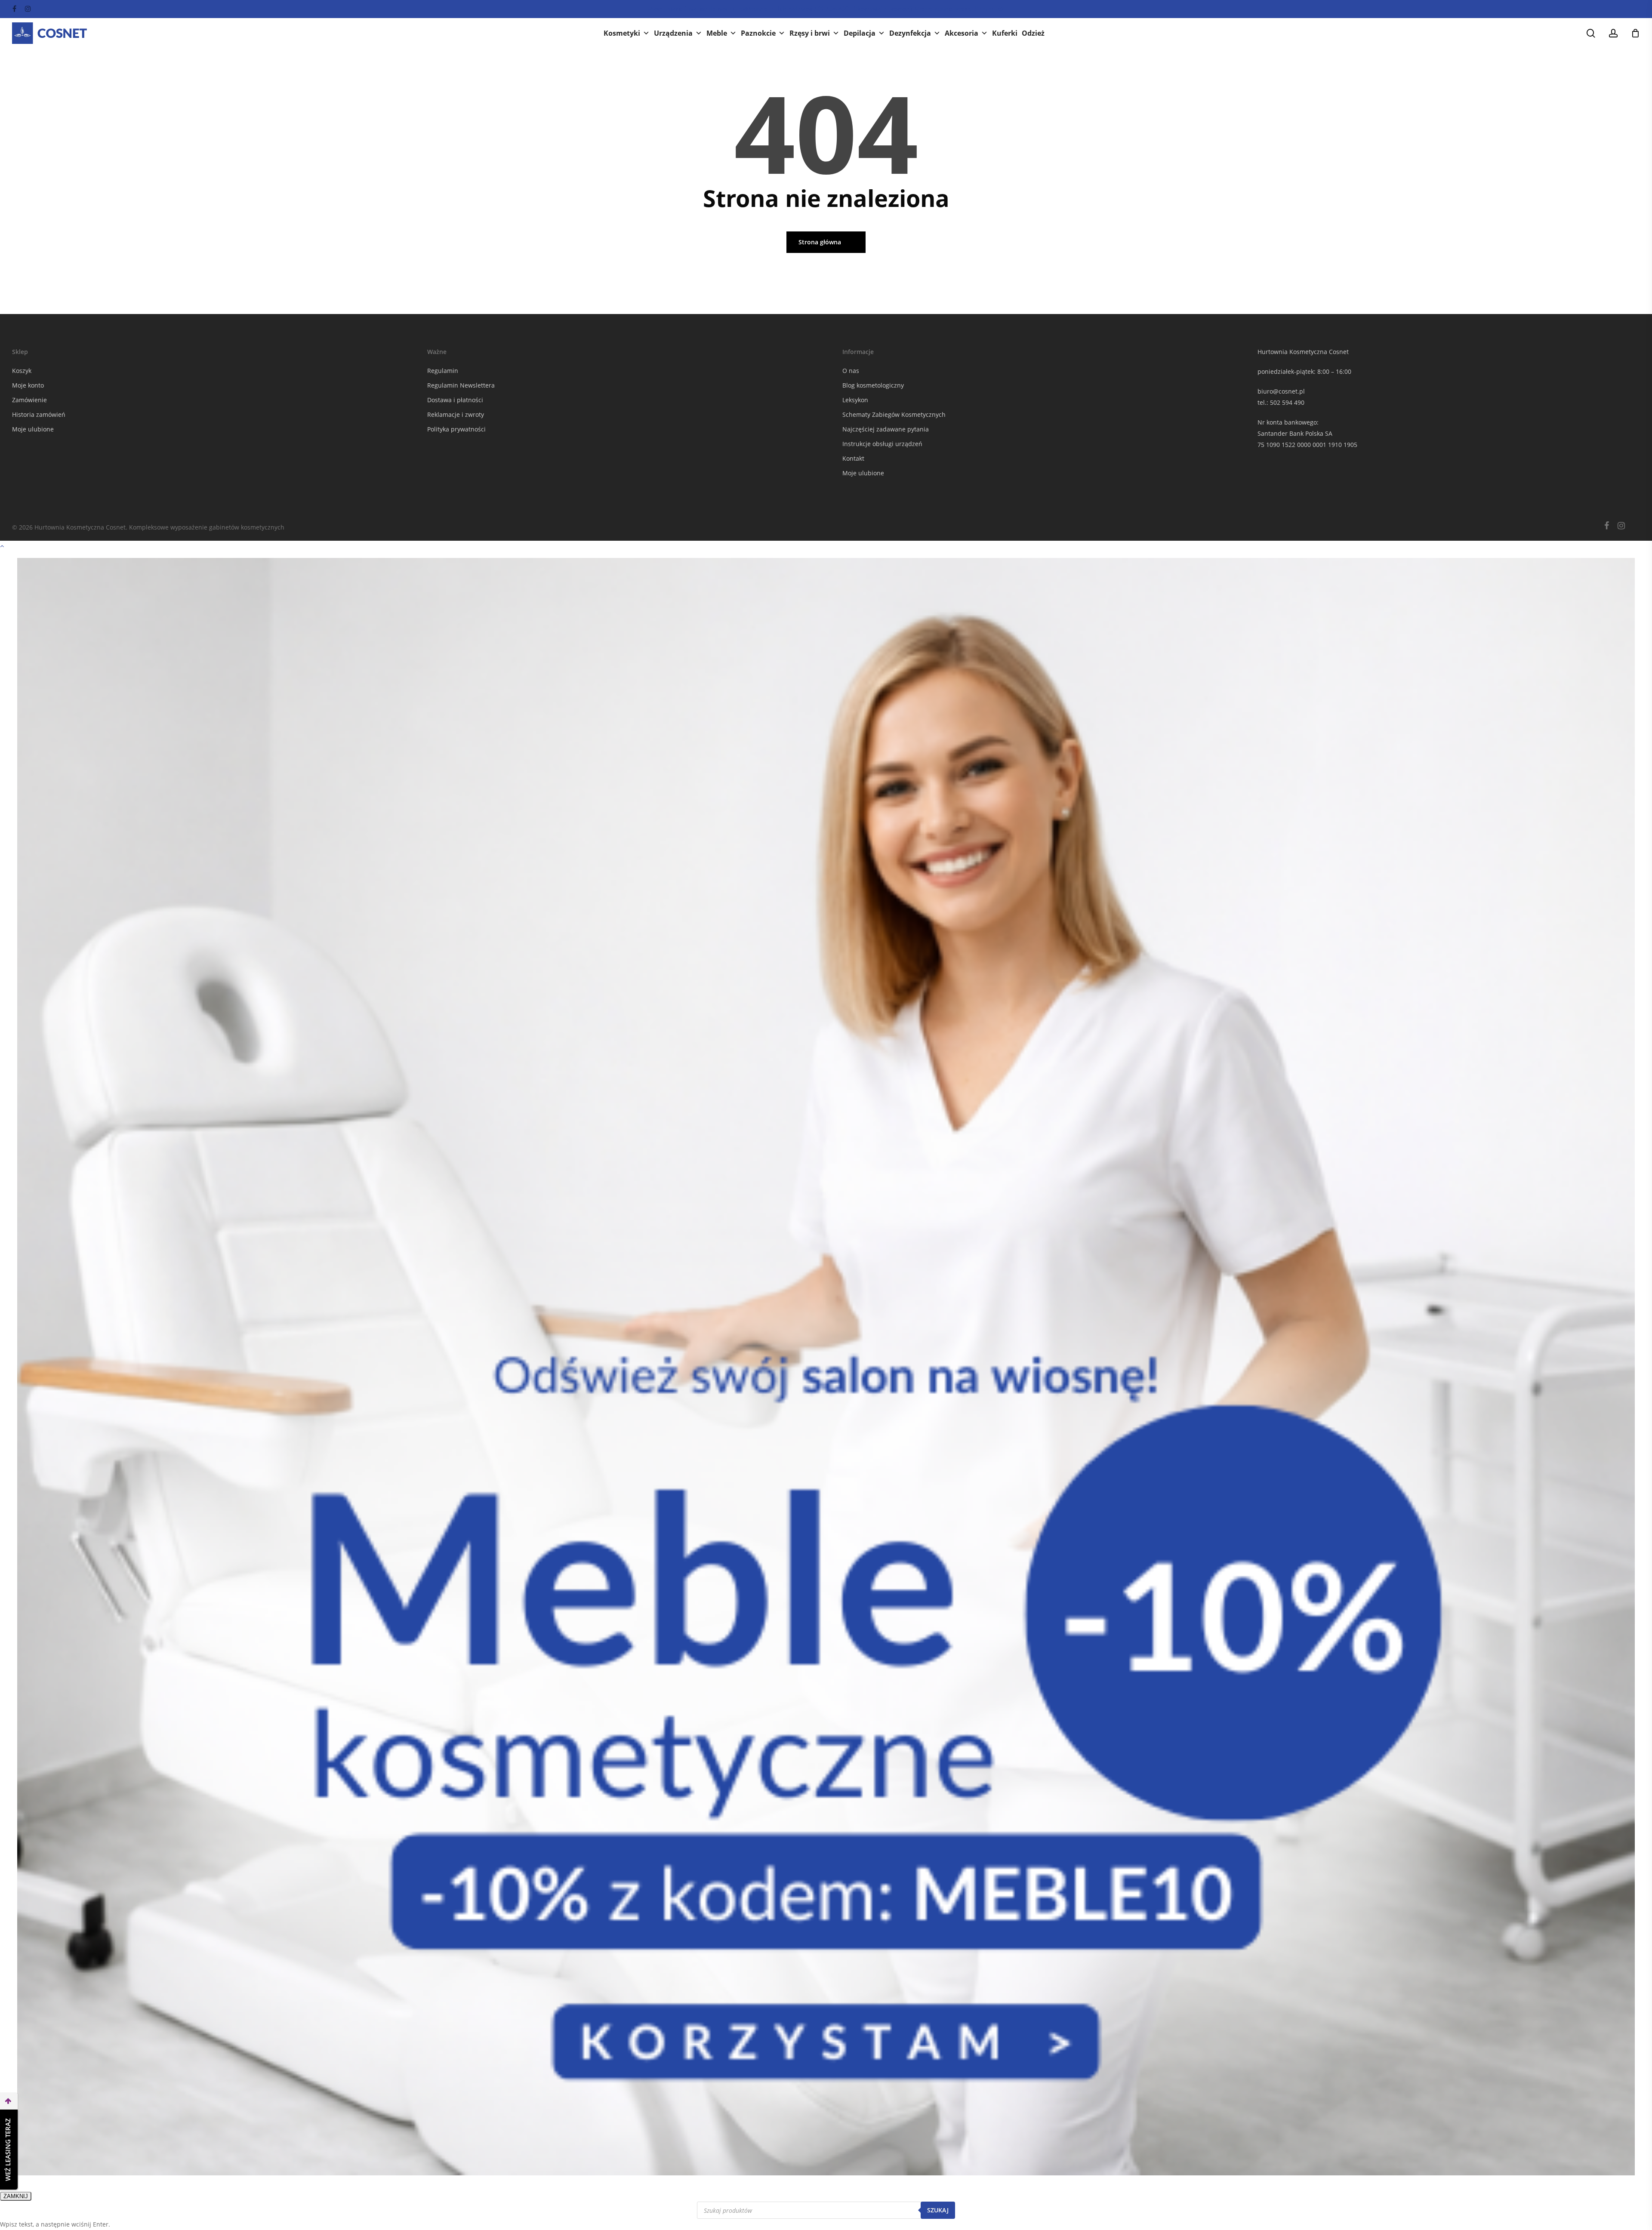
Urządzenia (673, 33)
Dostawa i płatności (455, 400)
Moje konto (28, 385)
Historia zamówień (39, 414)
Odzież (1033, 33)
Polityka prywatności (456, 429)
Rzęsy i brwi (810, 33)
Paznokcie (758, 33)
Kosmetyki (622, 33)
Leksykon (855, 400)
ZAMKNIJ (16, 2196)
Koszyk (22, 371)
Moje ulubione (33, 429)
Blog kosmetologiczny (873, 385)
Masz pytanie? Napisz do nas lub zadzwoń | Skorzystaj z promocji (826, 9)
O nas (851, 371)
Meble (717, 33)
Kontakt (853, 458)
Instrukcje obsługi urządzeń (882, 444)
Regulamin (443, 371)
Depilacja (860, 33)
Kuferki (1005, 33)
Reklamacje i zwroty (456, 414)
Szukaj (938, 2210)
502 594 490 (1287, 402)
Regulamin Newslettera (461, 385)
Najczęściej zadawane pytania (886, 429)
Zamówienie (29, 400)
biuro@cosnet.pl (1281, 391)
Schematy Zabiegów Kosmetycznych (894, 414)
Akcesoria (962, 33)
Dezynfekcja (910, 33)
